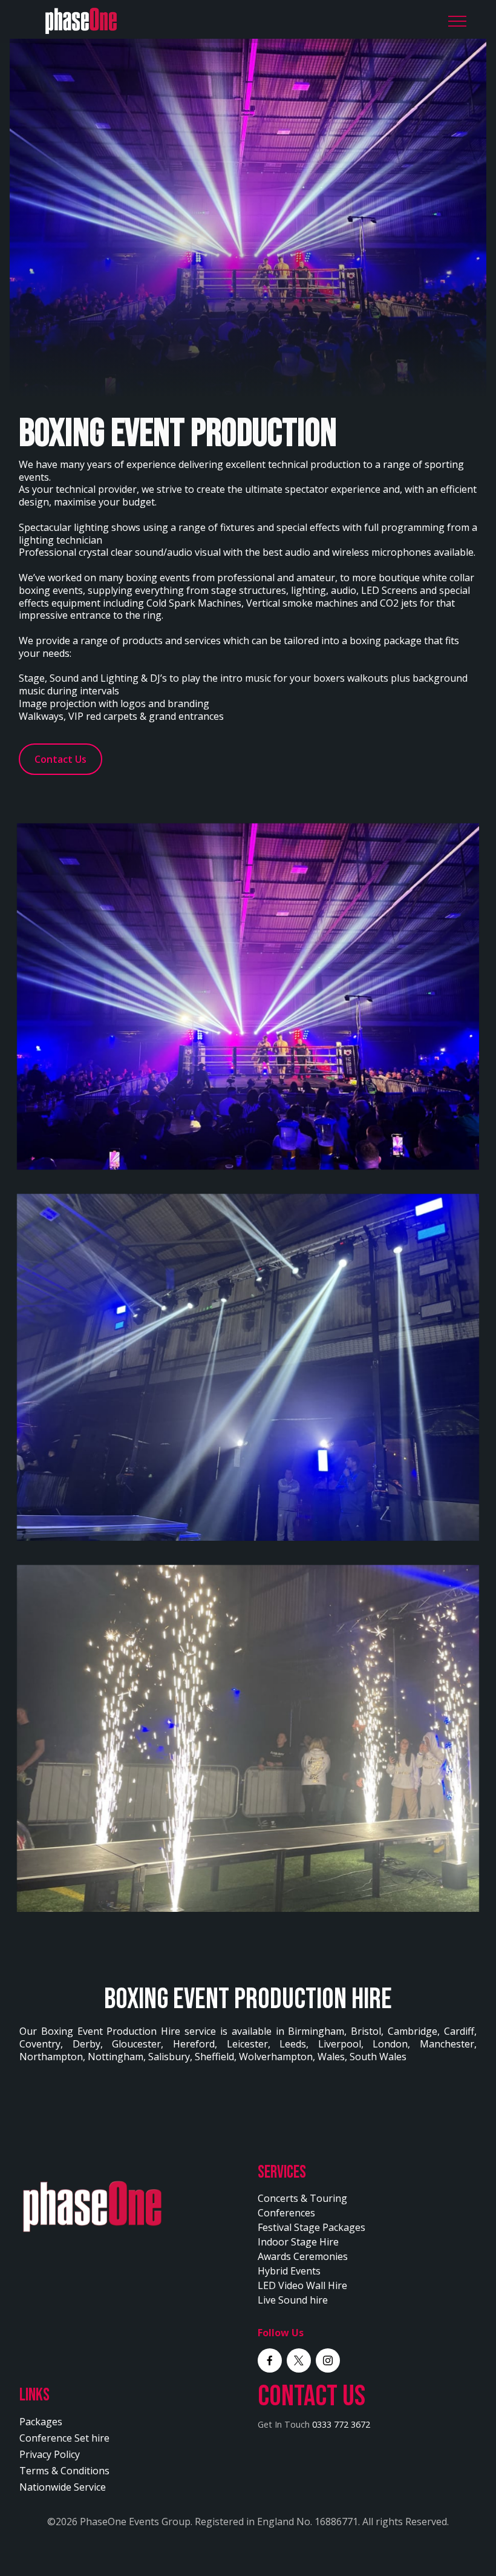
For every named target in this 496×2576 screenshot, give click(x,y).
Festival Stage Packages (312, 2227)
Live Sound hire (293, 2300)
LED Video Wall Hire (302, 2285)
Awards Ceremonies (303, 2256)
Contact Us (60, 759)
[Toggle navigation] (458, 21)
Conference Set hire (64, 2438)
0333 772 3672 (341, 2424)
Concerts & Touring (302, 2198)
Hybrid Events (289, 2271)
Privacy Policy (50, 2454)
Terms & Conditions (64, 2471)
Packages (41, 2422)
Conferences (286, 2213)
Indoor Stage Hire (298, 2242)
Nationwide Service (63, 2487)
